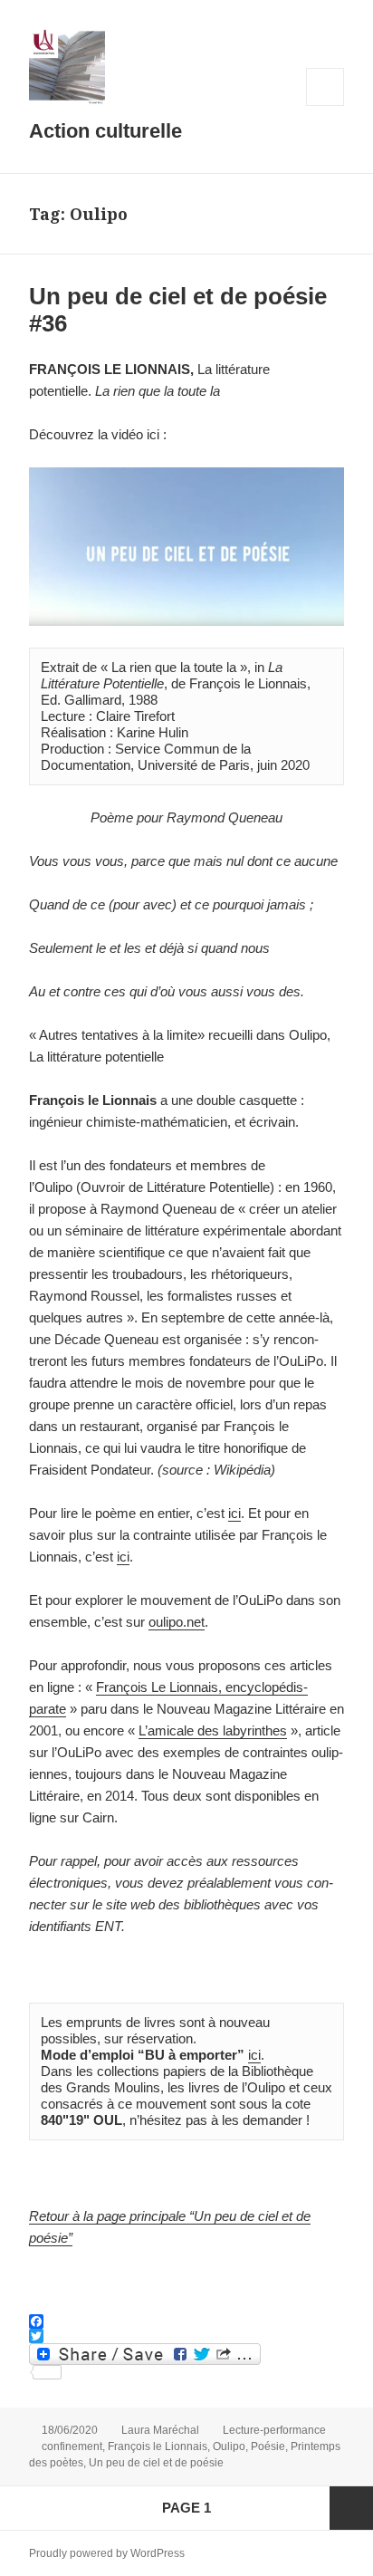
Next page (351, 2508)
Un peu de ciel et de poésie (156, 2463)
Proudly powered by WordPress (107, 2553)
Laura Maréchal (160, 2430)
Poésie (268, 2446)
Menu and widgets (325, 106)
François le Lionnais (158, 2446)
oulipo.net (177, 1622)
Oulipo (229, 2446)
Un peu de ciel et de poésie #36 (178, 310)
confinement (72, 2446)
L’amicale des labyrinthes (213, 1730)
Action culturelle (105, 131)
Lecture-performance (274, 2430)
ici (234, 1513)
